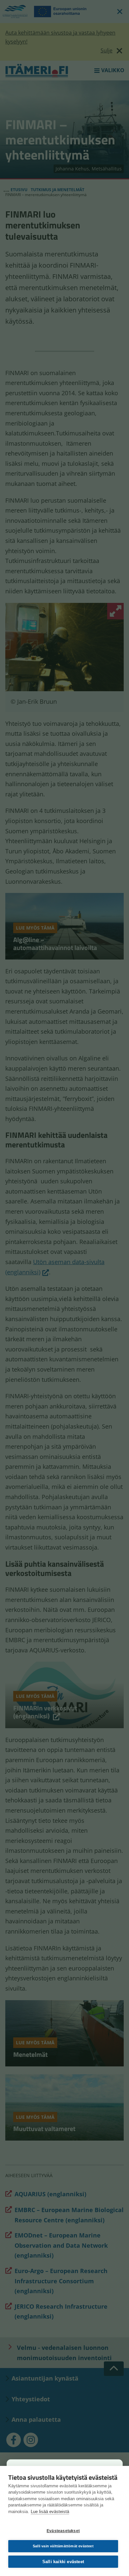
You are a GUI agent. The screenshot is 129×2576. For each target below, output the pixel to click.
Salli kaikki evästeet (63, 2562)
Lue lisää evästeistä (50, 2512)
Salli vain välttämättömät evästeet (63, 2546)
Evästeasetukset (63, 2531)
